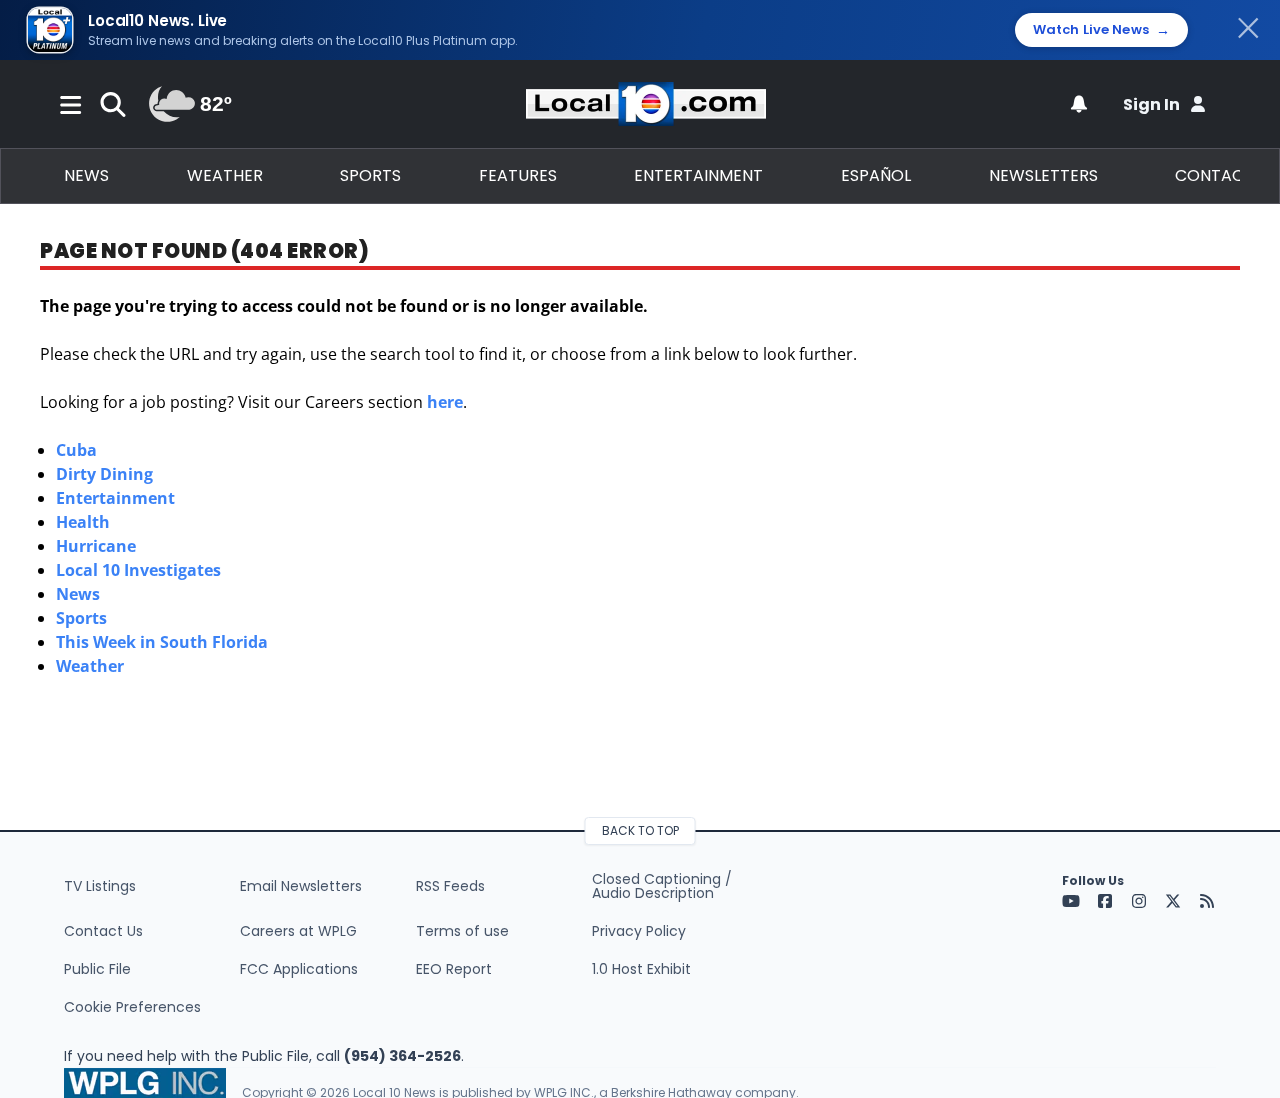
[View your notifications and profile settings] (1079, 104)
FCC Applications (299, 969)
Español (876, 175)
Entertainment (698, 175)
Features (518, 175)
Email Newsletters (301, 886)
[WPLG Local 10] (646, 104)
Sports (370, 175)
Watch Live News (1101, 30)
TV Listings (100, 886)
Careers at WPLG (298, 931)
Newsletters (1043, 175)
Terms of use (462, 931)
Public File (97, 969)
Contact (1214, 175)
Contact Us (103, 931)
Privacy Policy (639, 931)
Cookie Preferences (132, 1007)
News (86, 175)
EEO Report (454, 969)
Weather (225, 175)
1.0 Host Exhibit (641, 969)
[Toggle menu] (71, 104)
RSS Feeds (450, 886)
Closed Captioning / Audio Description (662, 886)
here (445, 402)
